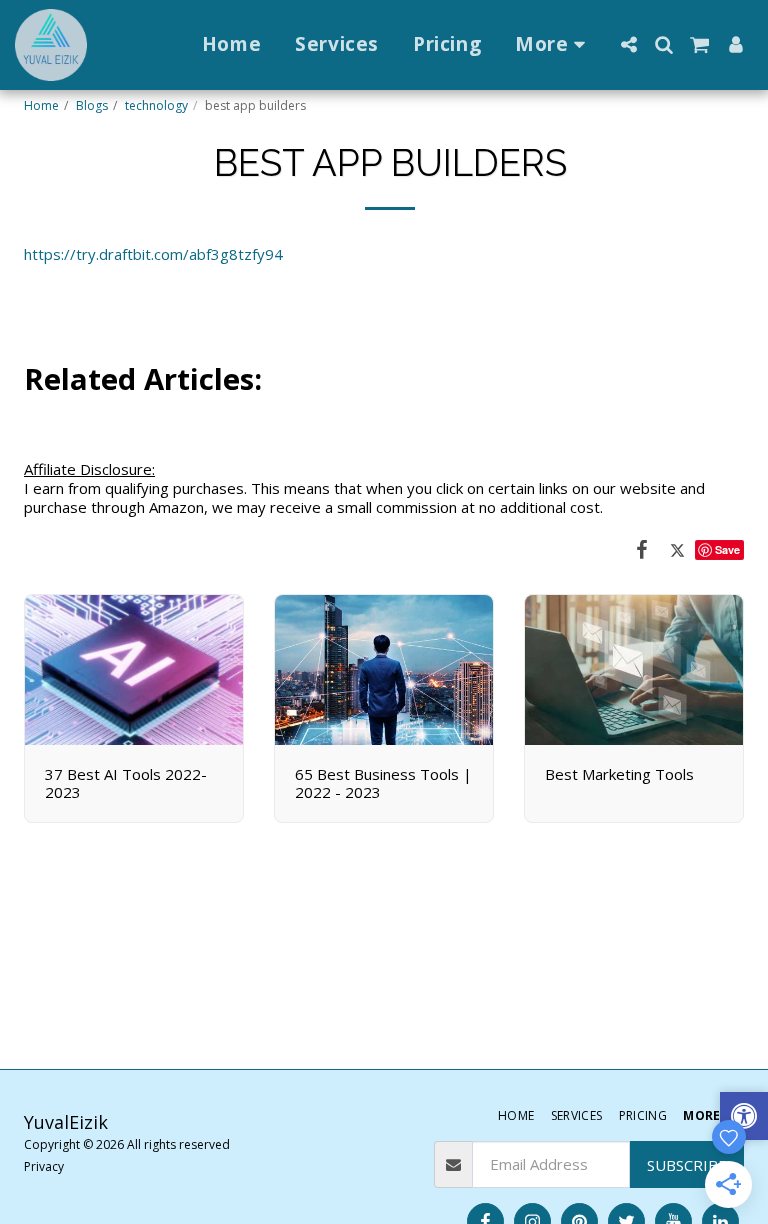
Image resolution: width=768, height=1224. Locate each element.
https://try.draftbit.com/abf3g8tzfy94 (153, 254)
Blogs (92, 105)
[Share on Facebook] (642, 548)
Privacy (44, 1166)
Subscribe (687, 1165)
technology (156, 105)
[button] (628, 44)
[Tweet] (678, 548)
